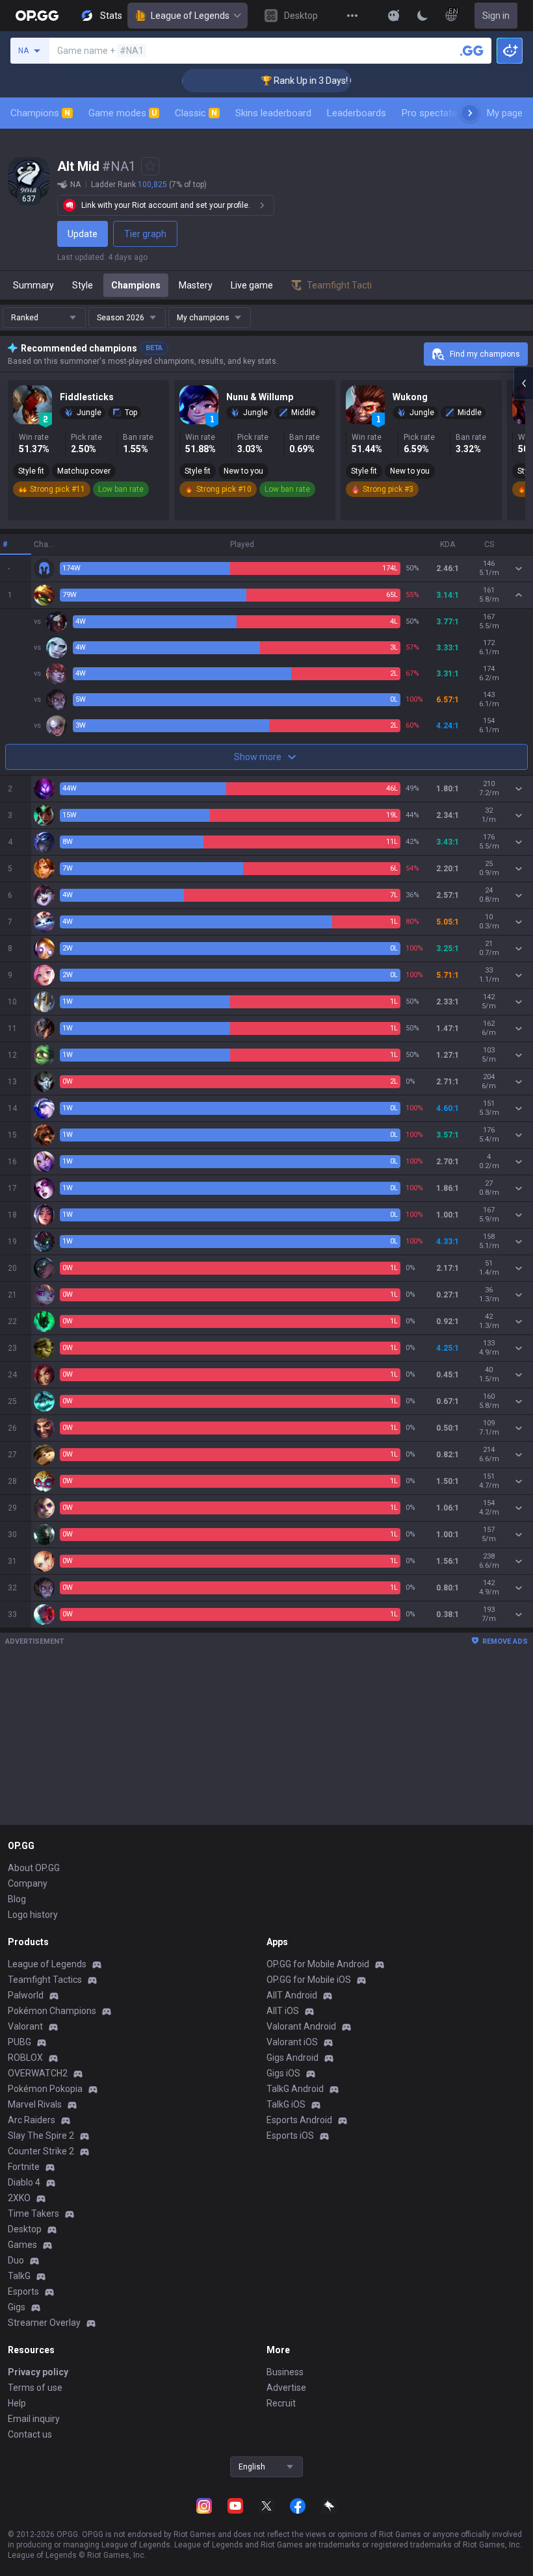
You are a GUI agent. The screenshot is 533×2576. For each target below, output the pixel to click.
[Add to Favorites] (150, 166)
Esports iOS (290, 2136)
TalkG (19, 2276)
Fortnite (24, 2167)
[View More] (352, 16)
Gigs (17, 2307)
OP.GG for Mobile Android (318, 1964)
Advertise (286, 2388)
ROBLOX (25, 2058)
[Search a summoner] (472, 51)
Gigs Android (292, 2058)
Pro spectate (429, 113)
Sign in (496, 16)
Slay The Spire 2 (41, 2136)
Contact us (30, 2434)
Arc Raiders (32, 2120)
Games (22, 2245)
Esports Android (299, 2120)
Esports (23, 2291)
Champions (40, 113)
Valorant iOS (292, 2042)
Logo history (33, 1915)
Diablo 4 (24, 2182)
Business (285, 2372)
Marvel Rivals (35, 2104)
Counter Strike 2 (41, 2151)
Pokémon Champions (52, 2011)
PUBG (19, 2042)
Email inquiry (34, 2419)
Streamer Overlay (44, 2323)
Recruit (281, 2403)
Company (28, 1883)
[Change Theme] (422, 16)
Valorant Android (301, 2026)
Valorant (25, 2026)
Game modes (123, 113)
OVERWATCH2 (38, 2073)
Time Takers (33, 2213)
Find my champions (485, 354)
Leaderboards (357, 113)
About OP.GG (34, 1868)
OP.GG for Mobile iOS (309, 1980)
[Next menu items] (470, 113)
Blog (17, 1899)
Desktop (25, 2229)
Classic (196, 113)
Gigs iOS (283, 2073)
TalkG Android (295, 2089)
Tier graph (145, 234)
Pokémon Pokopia (45, 2089)
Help (17, 2403)
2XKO (19, 2198)
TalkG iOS (286, 2104)
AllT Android (292, 1995)
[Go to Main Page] (37, 16)
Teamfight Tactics (45, 1980)
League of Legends (190, 16)
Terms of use (35, 2388)
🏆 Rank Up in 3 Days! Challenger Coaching (325, 81)
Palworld (26, 1995)
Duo (16, 2260)
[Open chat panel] (523, 383)
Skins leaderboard (273, 113)
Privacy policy (38, 2372)
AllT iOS (283, 2011)
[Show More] (394, 16)
